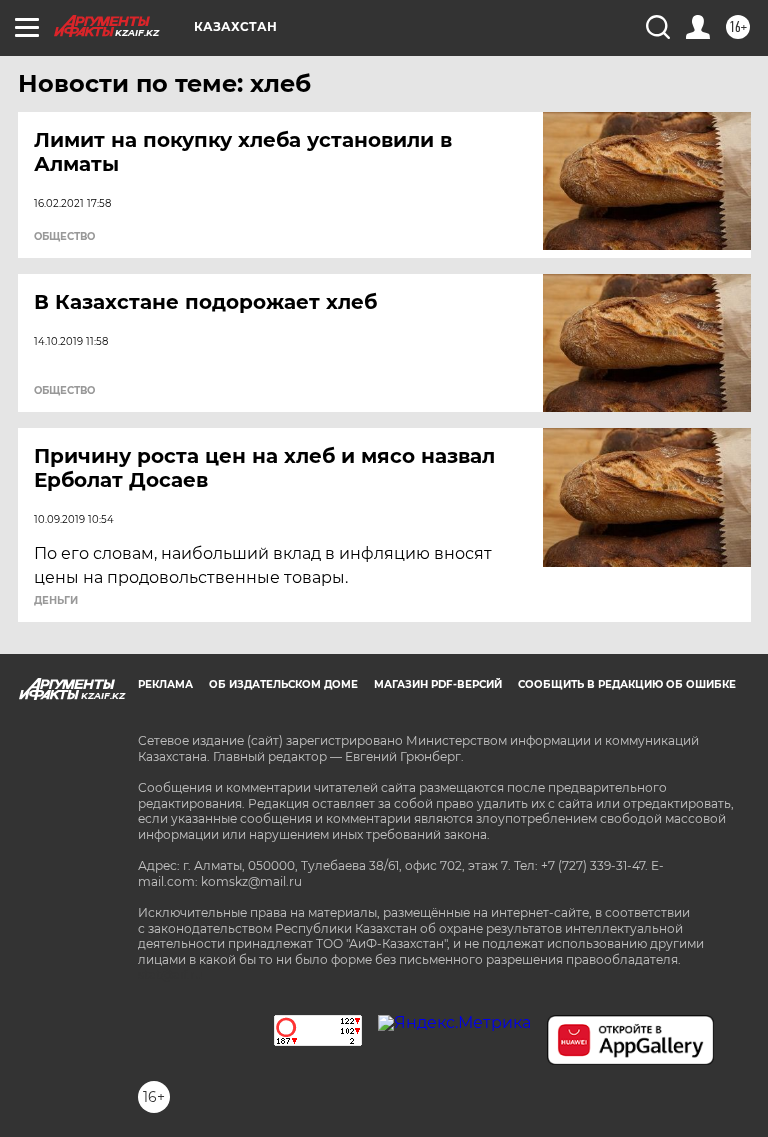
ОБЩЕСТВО (64, 237)
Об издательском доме (283, 684)
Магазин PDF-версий (438, 684)
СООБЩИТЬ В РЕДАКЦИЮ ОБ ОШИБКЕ (627, 684)
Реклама (165, 684)
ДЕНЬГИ (56, 601)
